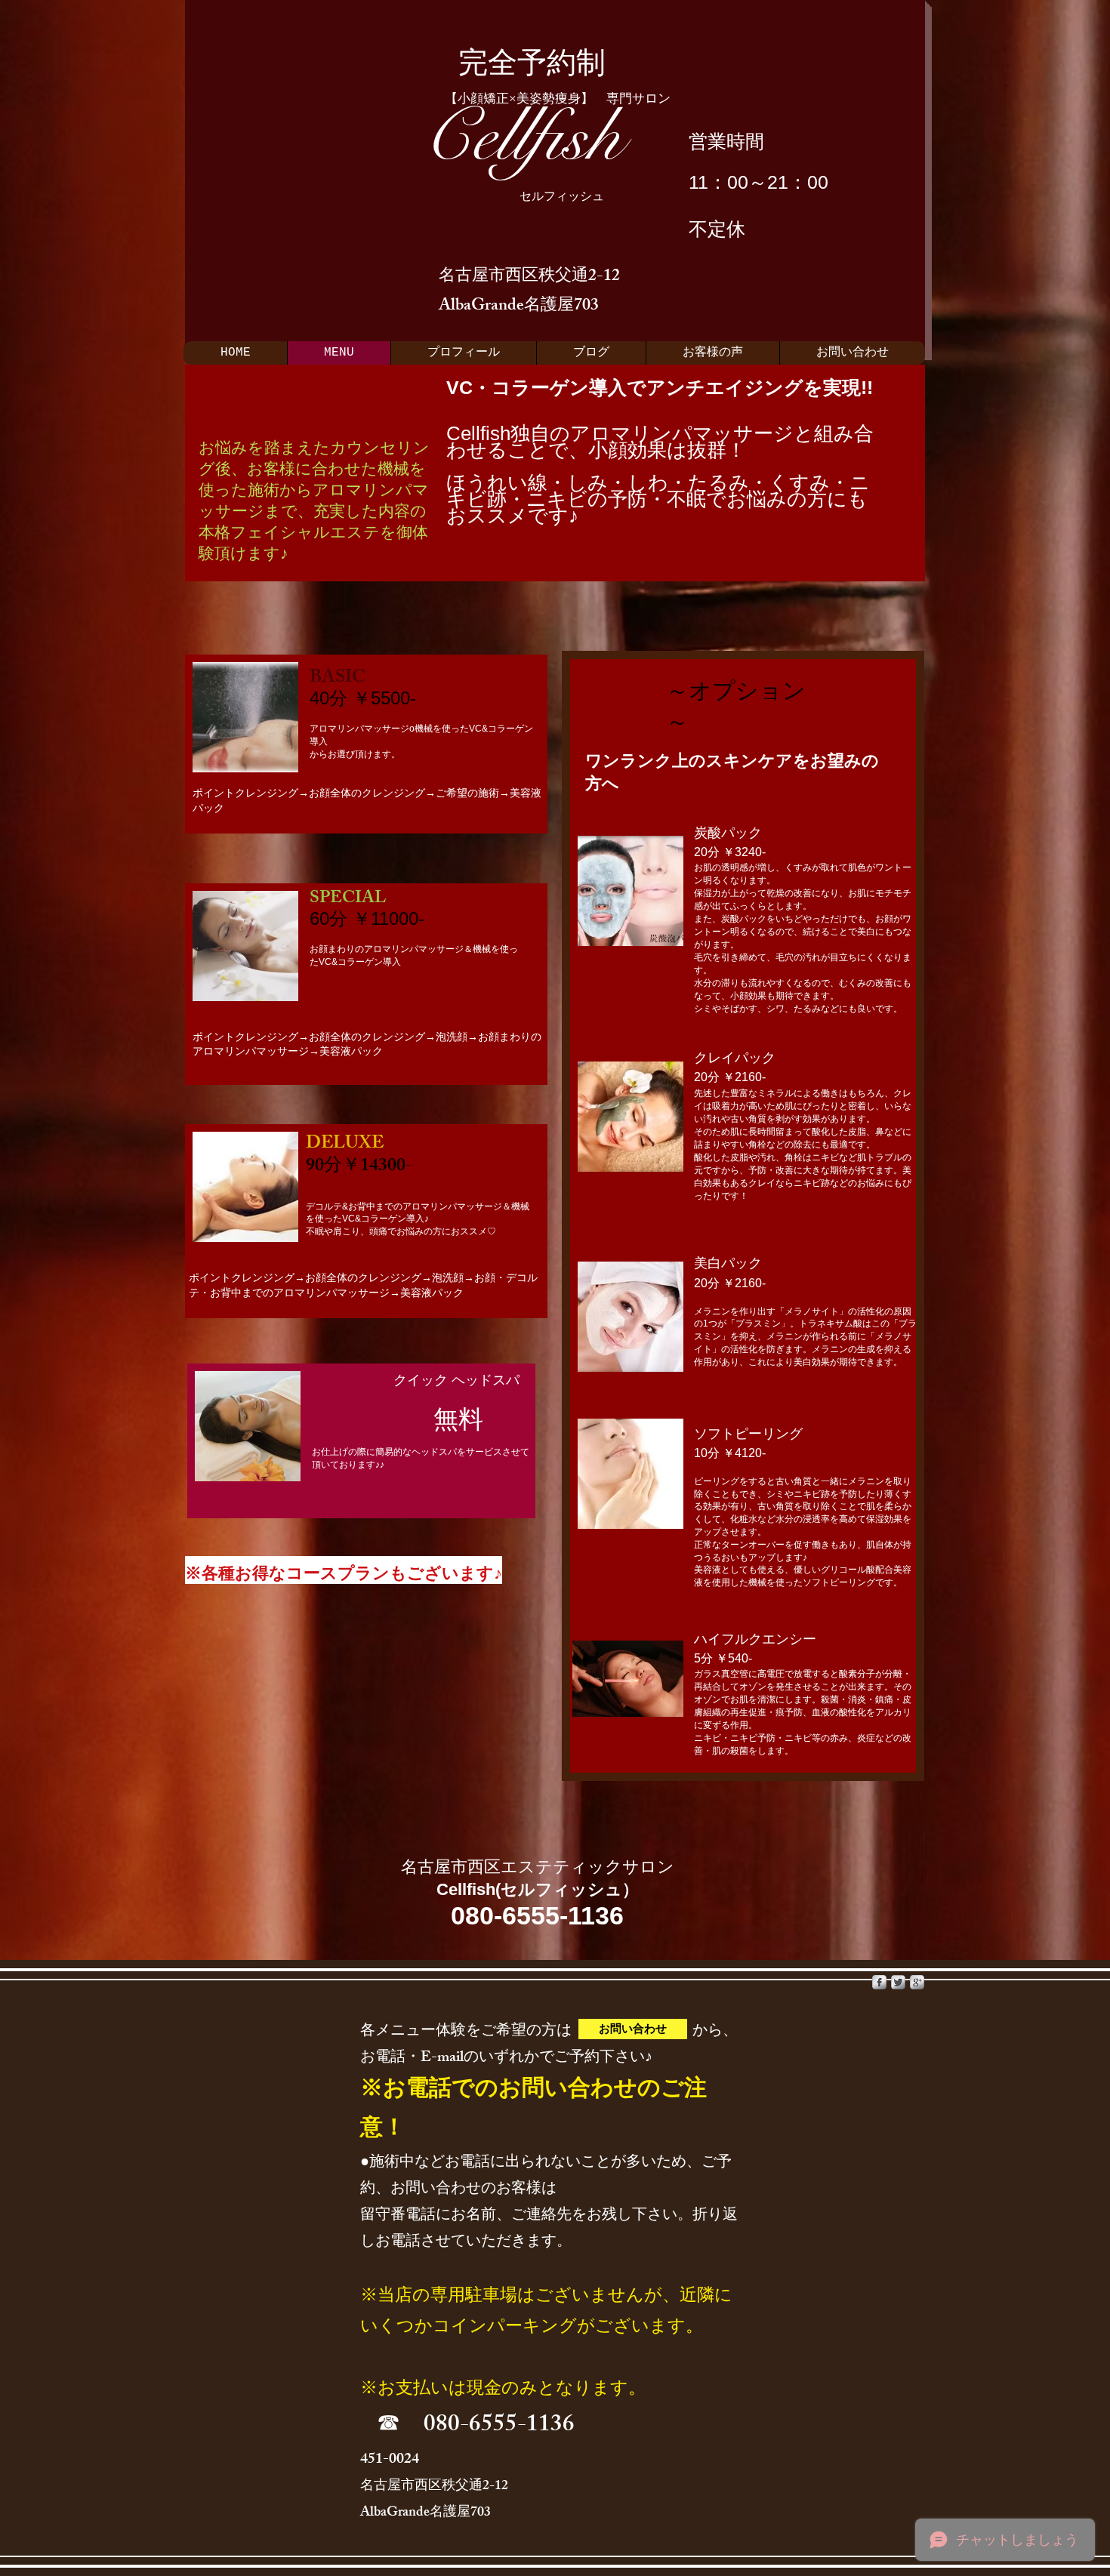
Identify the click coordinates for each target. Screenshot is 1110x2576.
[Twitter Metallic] (898, 1982)
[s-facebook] (879, 1982)
